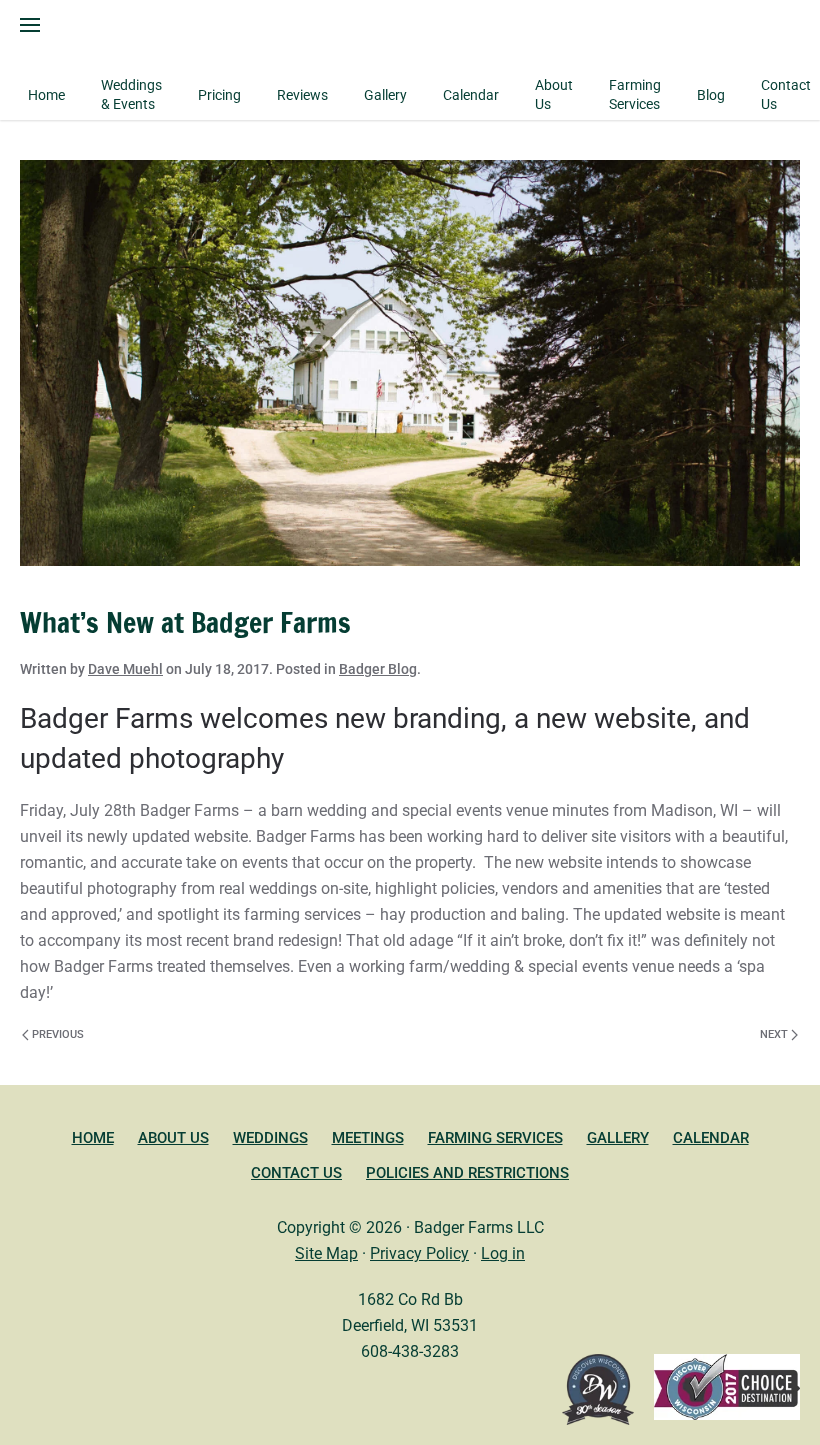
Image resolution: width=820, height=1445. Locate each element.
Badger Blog (378, 669)
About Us (173, 1138)
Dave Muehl (125, 669)
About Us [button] (554, 94)
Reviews (302, 95)
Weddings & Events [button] (131, 94)
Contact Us (786, 94)
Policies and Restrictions (467, 1173)
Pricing (219, 95)
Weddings (270, 1138)
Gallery (618, 1138)
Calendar (471, 95)
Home (46, 95)
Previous (58, 1034)
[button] (30, 25)
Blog (711, 95)
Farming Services (635, 94)
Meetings (368, 1138)
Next (774, 1034)
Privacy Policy (419, 1253)
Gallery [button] (385, 95)
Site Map (326, 1253)
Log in (503, 1253)
